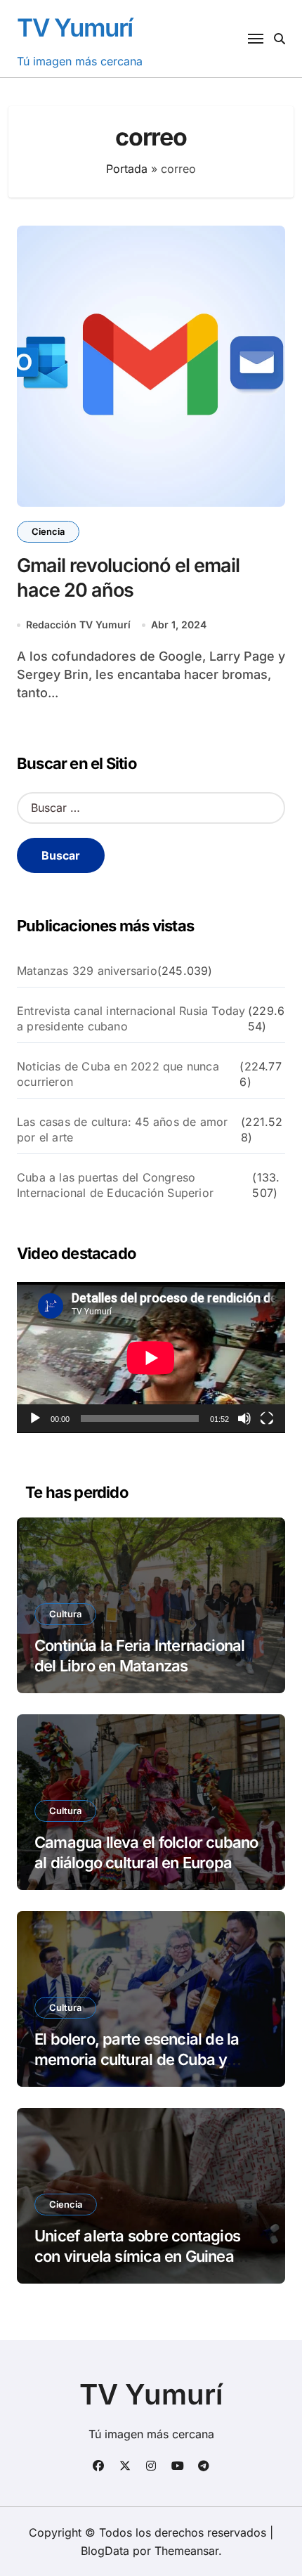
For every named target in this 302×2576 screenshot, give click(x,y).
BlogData (105, 2551)
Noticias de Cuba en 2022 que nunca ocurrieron (118, 1074)
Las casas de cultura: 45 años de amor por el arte (122, 1130)
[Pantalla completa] (267, 1418)
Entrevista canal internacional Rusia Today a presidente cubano (131, 1018)
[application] (151, 1358)
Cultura (65, 1614)
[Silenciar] (244, 1418)
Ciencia (48, 531)
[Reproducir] (35, 1418)
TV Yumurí (75, 27)
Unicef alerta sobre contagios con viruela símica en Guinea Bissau (137, 2256)
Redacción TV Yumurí (78, 624)
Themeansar (186, 2551)
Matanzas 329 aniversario (87, 971)
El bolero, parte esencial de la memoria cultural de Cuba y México (137, 2059)
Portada (127, 169)
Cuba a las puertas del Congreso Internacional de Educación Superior (115, 1185)
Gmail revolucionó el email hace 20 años (128, 578)
